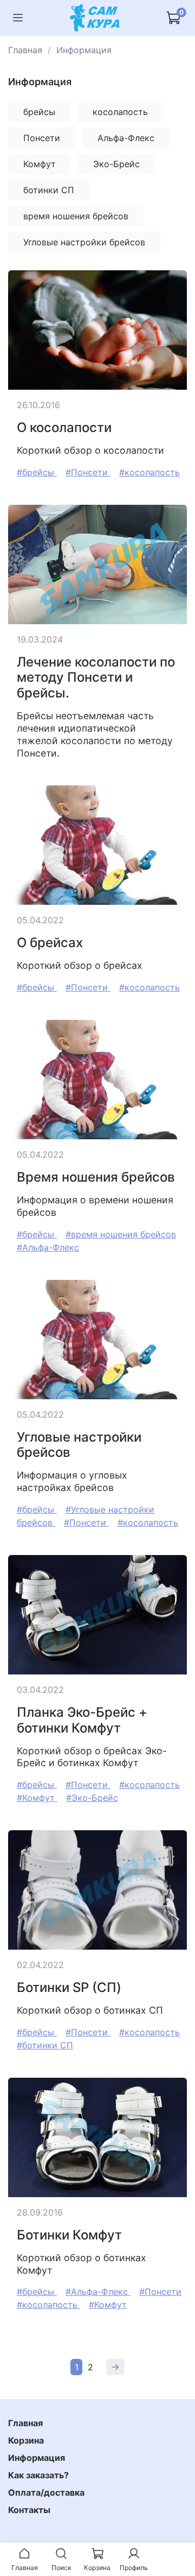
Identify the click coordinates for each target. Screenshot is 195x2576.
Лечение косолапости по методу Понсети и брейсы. (96, 678)
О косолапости (64, 427)
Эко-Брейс (116, 164)
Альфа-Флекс (126, 138)
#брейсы (37, 472)
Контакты (29, 2510)
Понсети (42, 138)
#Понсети (88, 472)
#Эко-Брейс (92, 1798)
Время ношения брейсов (96, 1177)
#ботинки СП (45, 2045)
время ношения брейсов (76, 216)
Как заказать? (38, 2475)
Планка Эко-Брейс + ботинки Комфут (82, 1720)
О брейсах (50, 943)
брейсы (39, 112)
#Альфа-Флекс (48, 1247)
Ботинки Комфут (69, 2235)
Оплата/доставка (46, 2492)
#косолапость (149, 472)
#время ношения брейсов (121, 1234)
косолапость (120, 112)
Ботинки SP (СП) (69, 1987)
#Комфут (37, 1798)
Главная (25, 50)
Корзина (26, 2440)
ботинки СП (49, 190)
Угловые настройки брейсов (84, 242)
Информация (37, 2458)
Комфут (40, 164)
